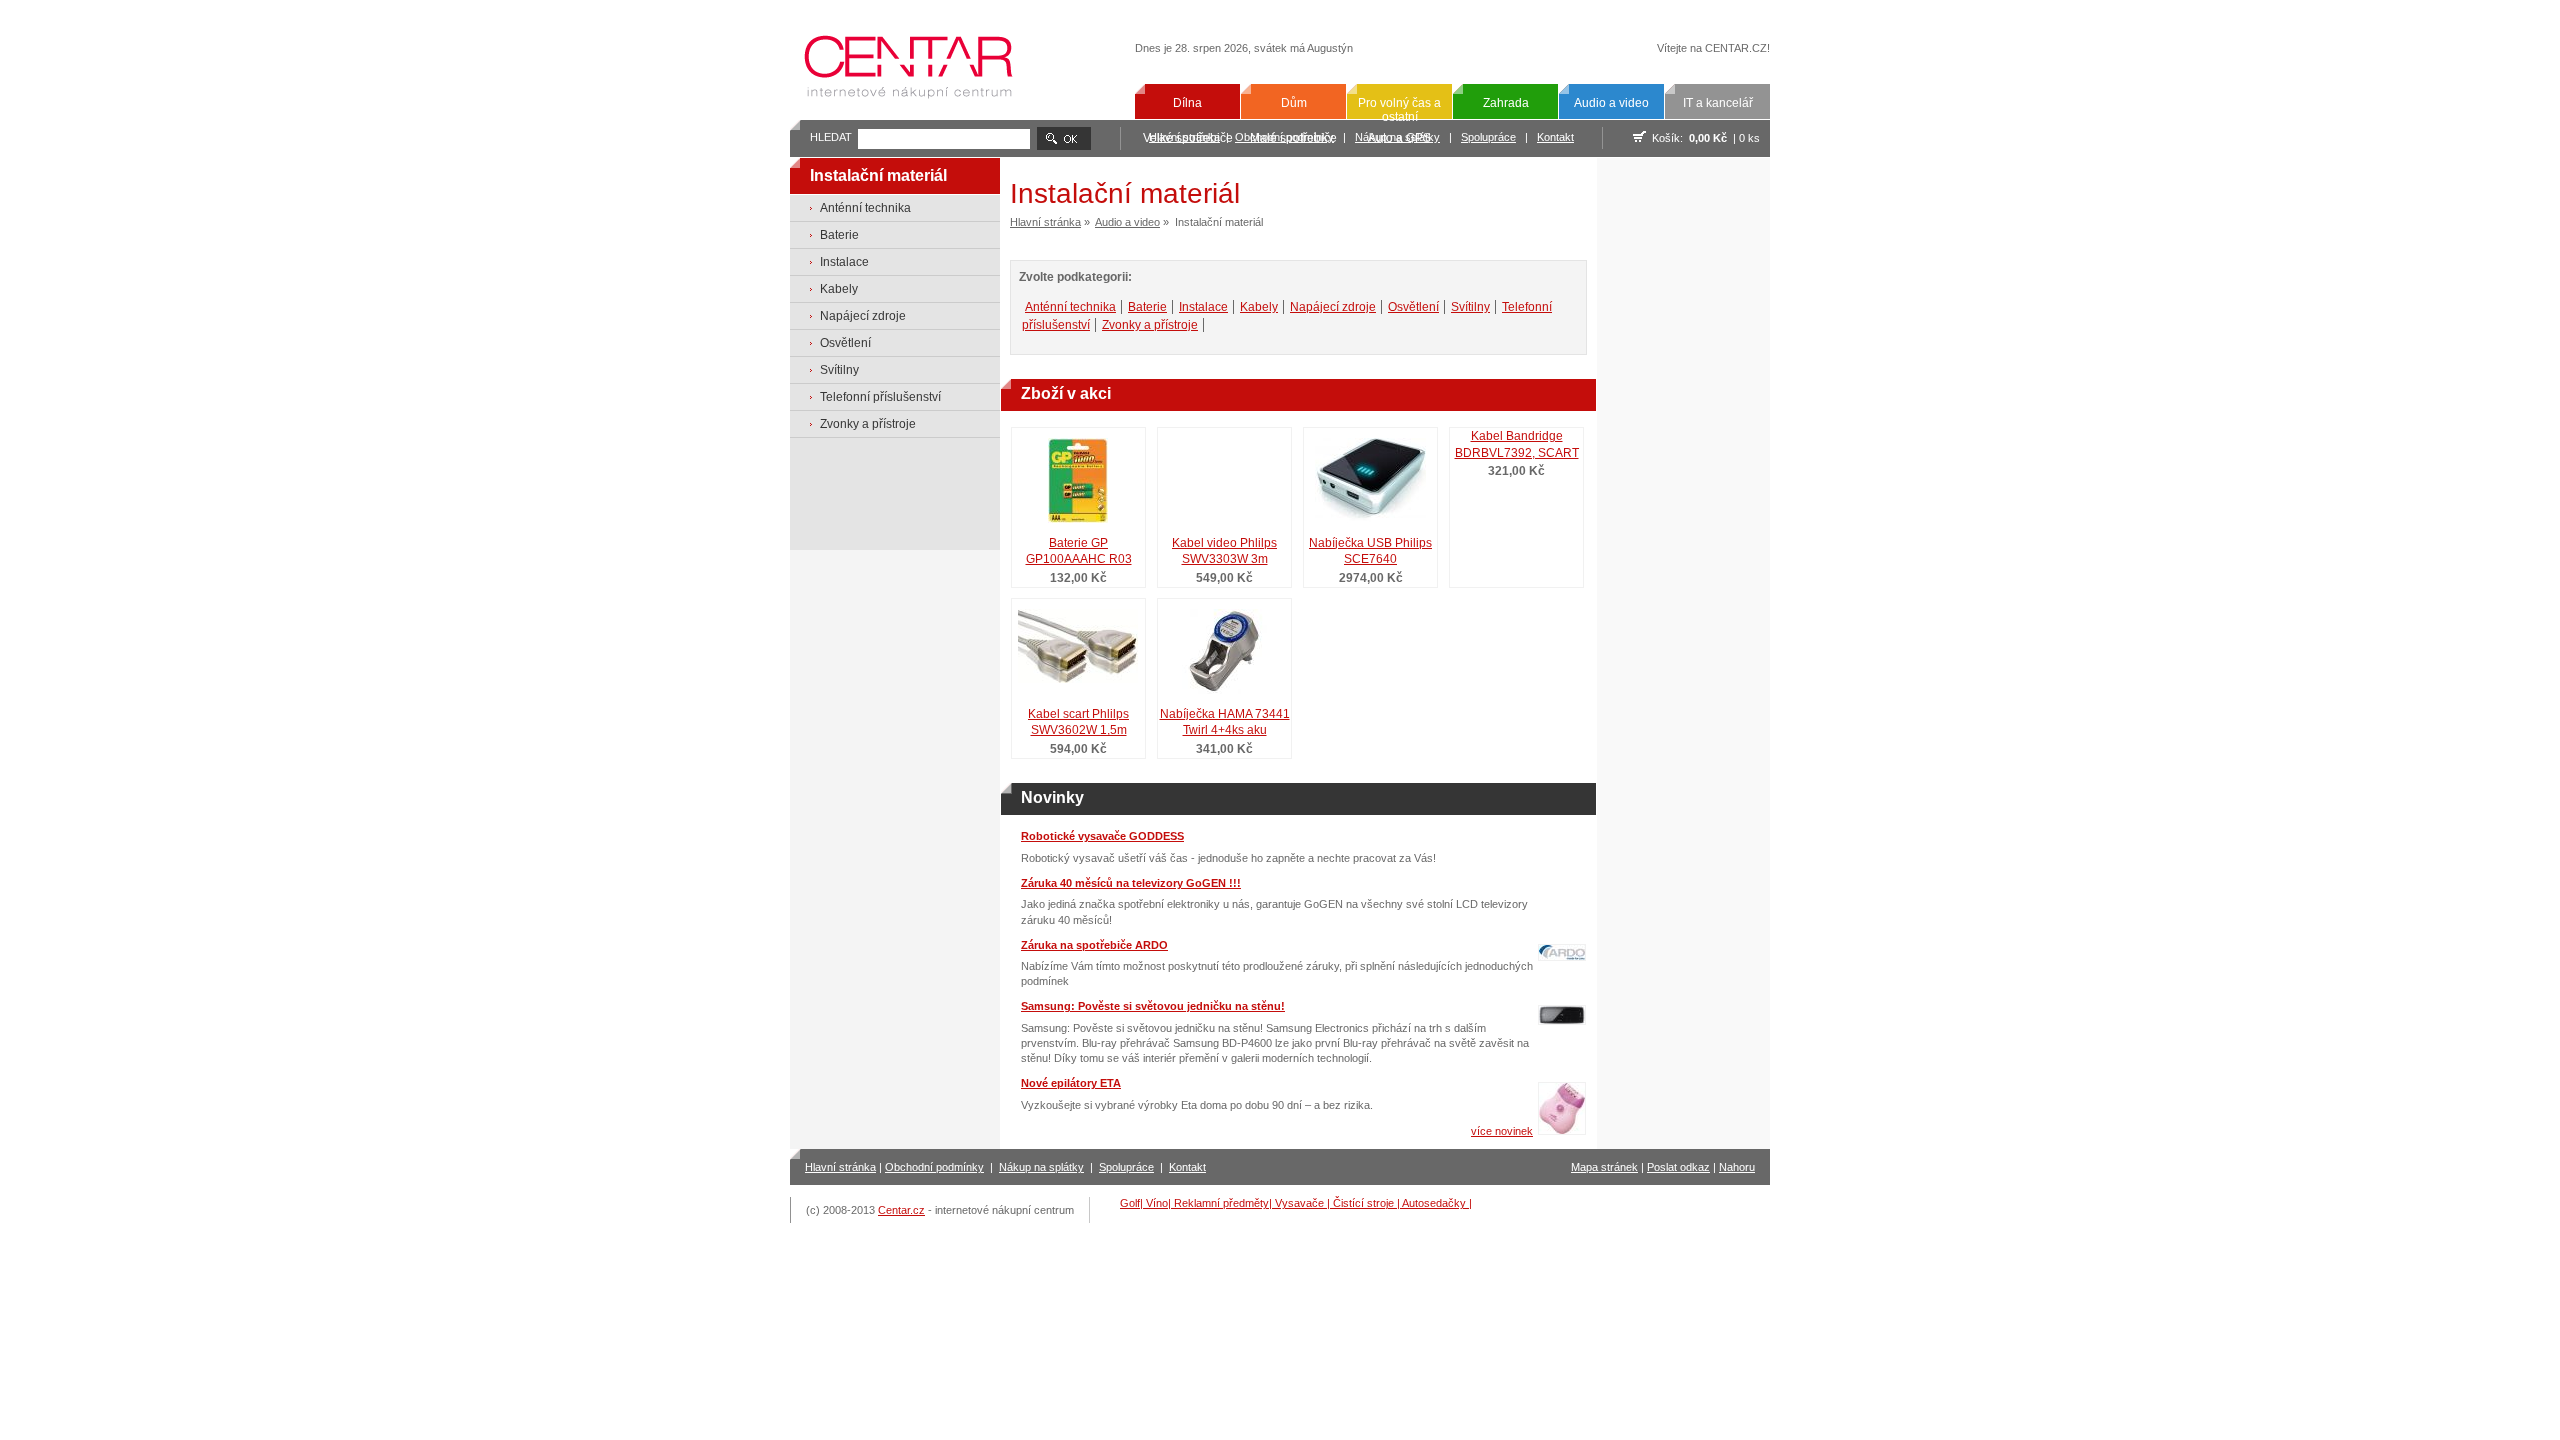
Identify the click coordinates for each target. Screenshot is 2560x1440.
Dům (1294, 103)
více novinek (1502, 1131)
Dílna (1187, 103)
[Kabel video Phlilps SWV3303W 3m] (1224, 475)
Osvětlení (845, 343)
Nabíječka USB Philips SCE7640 (1370, 551)
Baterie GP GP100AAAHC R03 (1079, 551)
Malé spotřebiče (1293, 138)
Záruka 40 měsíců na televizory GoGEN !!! (1131, 883)
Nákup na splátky (1041, 1167)
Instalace (844, 262)
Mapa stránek (1604, 1167)
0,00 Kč (1708, 138)
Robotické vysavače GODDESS (1102, 836)
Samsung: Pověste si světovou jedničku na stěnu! (1153, 1006)
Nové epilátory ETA (1071, 1083)
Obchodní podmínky (934, 1167)
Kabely (839, 289)
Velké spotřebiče (1188, 138)
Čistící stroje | (1367, 1203)
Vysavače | (1304, 1203)
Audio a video (1611, 103)
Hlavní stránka (1045, 222)
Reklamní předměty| (1224, 1203)
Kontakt (1555, 137)
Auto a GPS (1399, 138)
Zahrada (1506, 103)
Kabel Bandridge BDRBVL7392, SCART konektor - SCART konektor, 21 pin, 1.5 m (1517, 446)
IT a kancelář (1718, 103)
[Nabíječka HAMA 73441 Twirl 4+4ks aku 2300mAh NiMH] (1224, 646)
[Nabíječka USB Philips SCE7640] (1370, 475)
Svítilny (839, 370)
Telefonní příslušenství (880, 397)
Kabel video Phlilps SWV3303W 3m (1224, 551)
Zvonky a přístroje (868, 424)
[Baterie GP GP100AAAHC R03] (1078, 475)
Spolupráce (1488, 137)
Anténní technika (865, 208)
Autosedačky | (1437, 1203)
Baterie (839, 235)
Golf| (1133, 1203)
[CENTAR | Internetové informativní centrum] (915, 113)
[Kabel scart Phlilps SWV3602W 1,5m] (1078, 646)
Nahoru (1737, 1167)
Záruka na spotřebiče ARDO (1094, 945)
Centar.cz (901, 1210)
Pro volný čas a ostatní (1399, 110)
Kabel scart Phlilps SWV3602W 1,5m (1078, 722)
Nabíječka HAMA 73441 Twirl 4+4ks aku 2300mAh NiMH (1225, 724)
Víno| (1160, 1203)
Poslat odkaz (1678, 1167)
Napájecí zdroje (863, 316)
